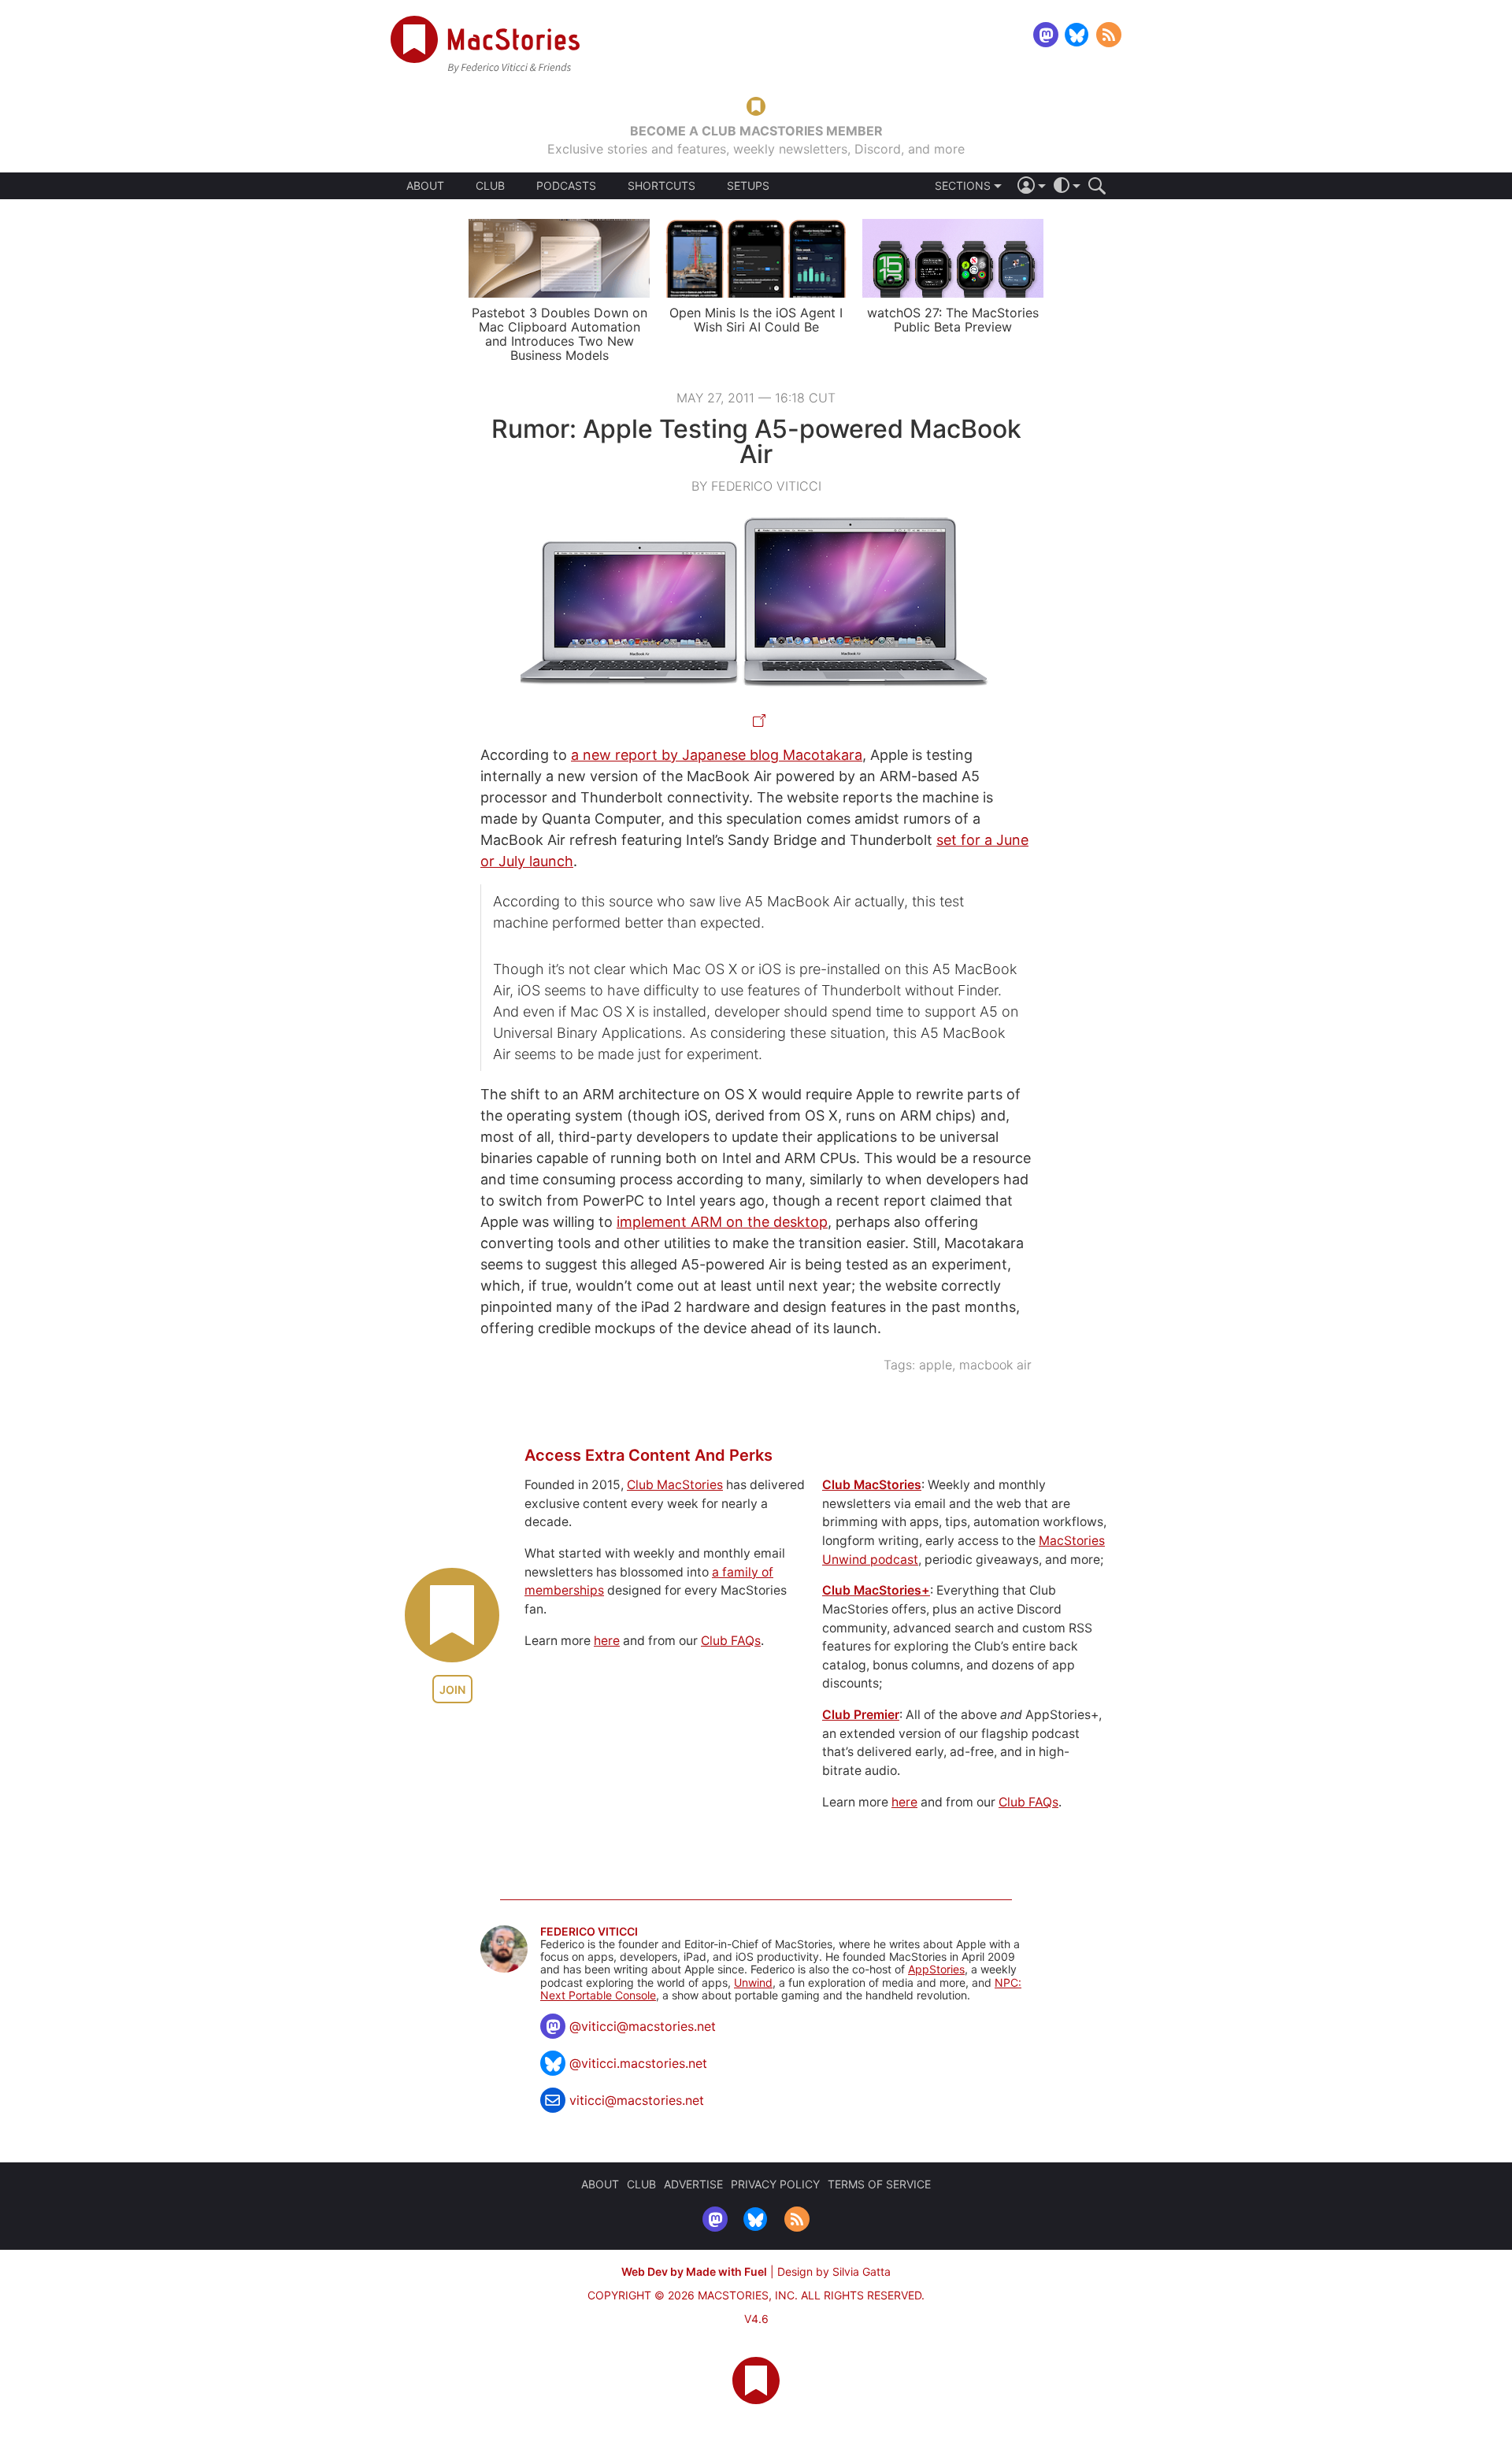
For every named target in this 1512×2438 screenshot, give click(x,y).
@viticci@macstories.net (643, 2026)
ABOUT (425, 186)
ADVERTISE (693, 2184)
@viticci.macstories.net (638, 2063)
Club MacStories (675, 1485)
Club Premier (861, 1715)
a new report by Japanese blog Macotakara (717, 755)
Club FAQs (731, 1641)
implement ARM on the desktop (722, 1222)
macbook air (995, 1365)
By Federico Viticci (756, 486)
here (607, 1641)
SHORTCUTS (661, 186)
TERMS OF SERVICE (879, 2184)
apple (936, 1365)
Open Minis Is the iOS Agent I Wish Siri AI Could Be (756, 320)
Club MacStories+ (876, 1590)
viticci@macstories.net (637, 2100)
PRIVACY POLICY (775, 2184)
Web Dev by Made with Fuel (694, 2271)
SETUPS (748, 186)
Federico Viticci (589, 1932)
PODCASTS (566, 186)
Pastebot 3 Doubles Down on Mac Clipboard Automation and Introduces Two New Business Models (560, 334)
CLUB (490, 185)
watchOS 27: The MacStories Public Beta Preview (953, 320)
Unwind (753, 1982)
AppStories (936, 1969)
